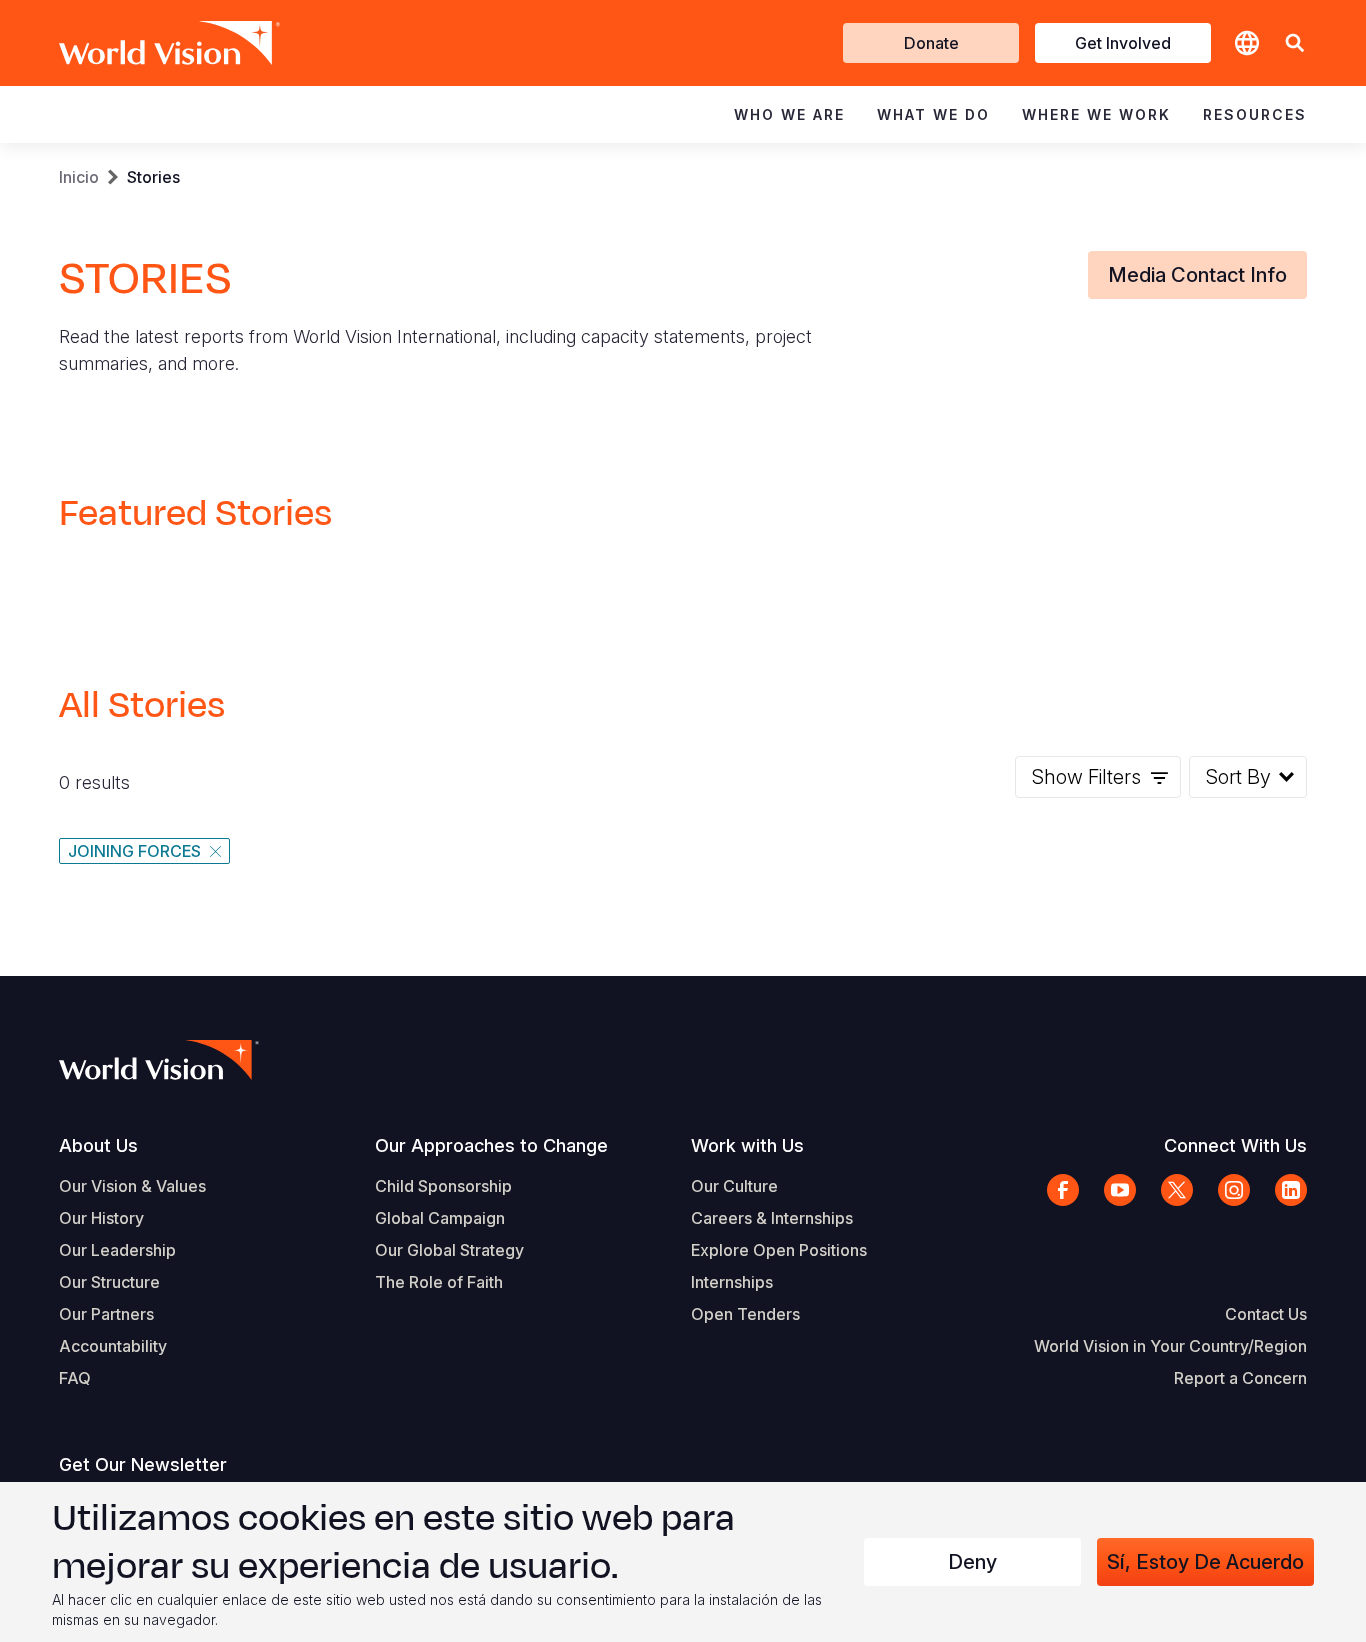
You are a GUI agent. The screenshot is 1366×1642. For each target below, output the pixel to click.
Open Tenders (745, 1314)
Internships (732, 1282)
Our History (101, 1218)
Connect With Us (1235, 1145)
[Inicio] (141, 43)
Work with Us (747, 1145)
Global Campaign (440, 1218)
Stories (153, 177)
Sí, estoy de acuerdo (1205, 1562)
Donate (931, 43)
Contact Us (1266, 1314)
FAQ (75, 1378)
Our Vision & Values (132, 1186)
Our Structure (109, 1282)
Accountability (113, 1346)
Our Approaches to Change (491, 1145)
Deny (972, 1562)
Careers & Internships (772, 1218)
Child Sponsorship (443, 1186)
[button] (1295, 43)
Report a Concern (1240, 1378)
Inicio (79, 177)
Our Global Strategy (449, 1250)
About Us (98, 1145)
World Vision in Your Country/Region (1170, 1346)
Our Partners (106, 1314)
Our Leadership (117, 1250)
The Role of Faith (439, 1282)
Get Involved (1123, 43)
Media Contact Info (1197, 275)
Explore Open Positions (779, 1250)
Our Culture (734, 1186)
